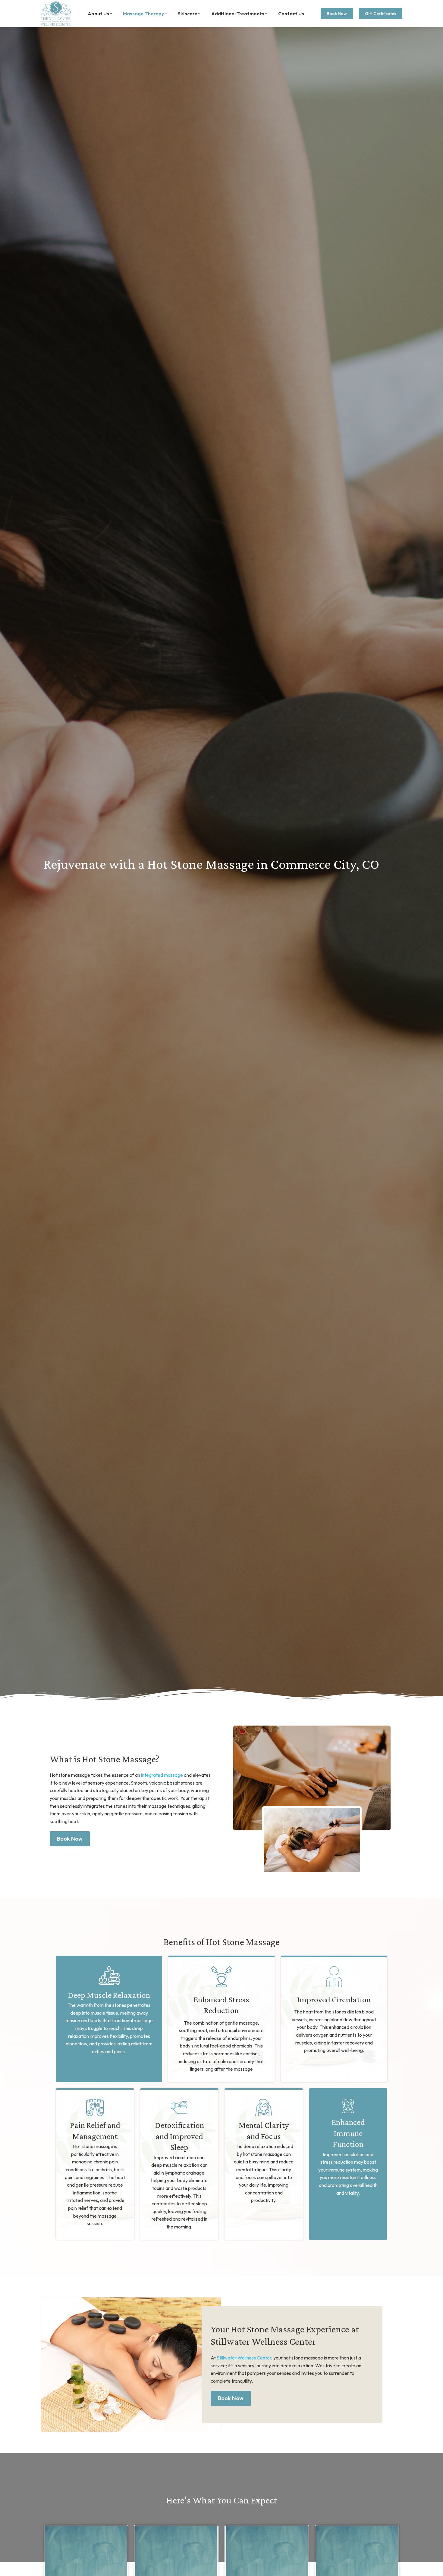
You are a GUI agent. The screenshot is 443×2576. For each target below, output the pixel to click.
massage (162, 1775)
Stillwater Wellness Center (244, 2358)
